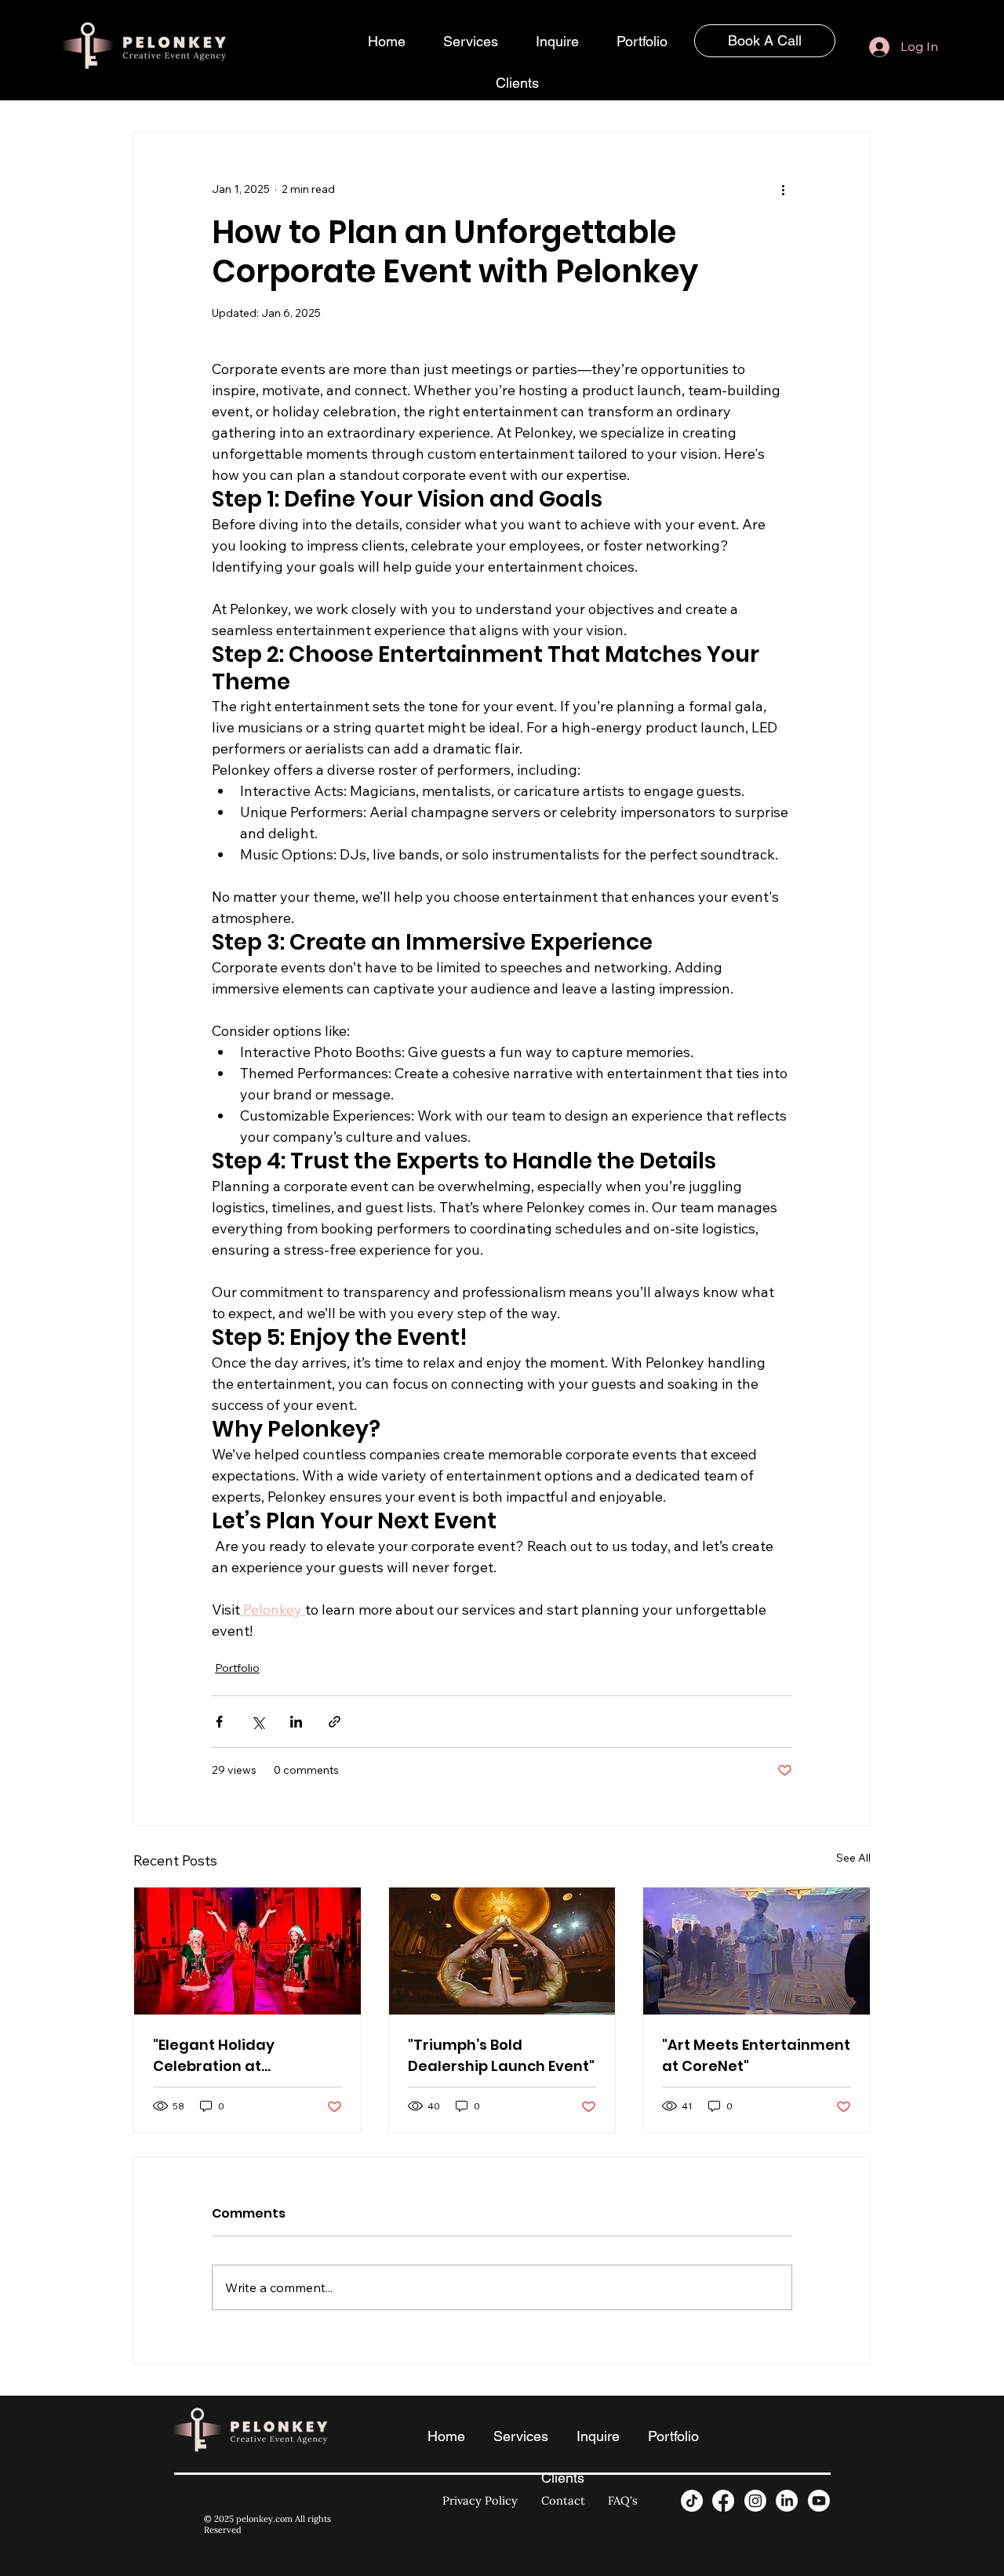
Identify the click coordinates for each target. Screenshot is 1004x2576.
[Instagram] (755, 2501)
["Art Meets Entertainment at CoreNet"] (757, 1951)
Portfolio (237, 1668)
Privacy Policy (480, 2500)
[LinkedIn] (787, 2501)
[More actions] (783, 189)
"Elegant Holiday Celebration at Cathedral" (214, 2056)
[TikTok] (692, 2501)
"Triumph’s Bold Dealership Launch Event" (501, 2055)
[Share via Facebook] (219, 1722)
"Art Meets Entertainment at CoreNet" (756, 2055)
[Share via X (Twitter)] (258, 1722)
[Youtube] (819, 2501)
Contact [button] (563, 2500)
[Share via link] (335, 1722)
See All (853, 1858)
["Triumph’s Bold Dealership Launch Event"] (502, 1951)
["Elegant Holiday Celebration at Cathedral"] (247, 1951)
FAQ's (623, 2500)
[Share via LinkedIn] (296, 1722)
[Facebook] (723, 2501)
